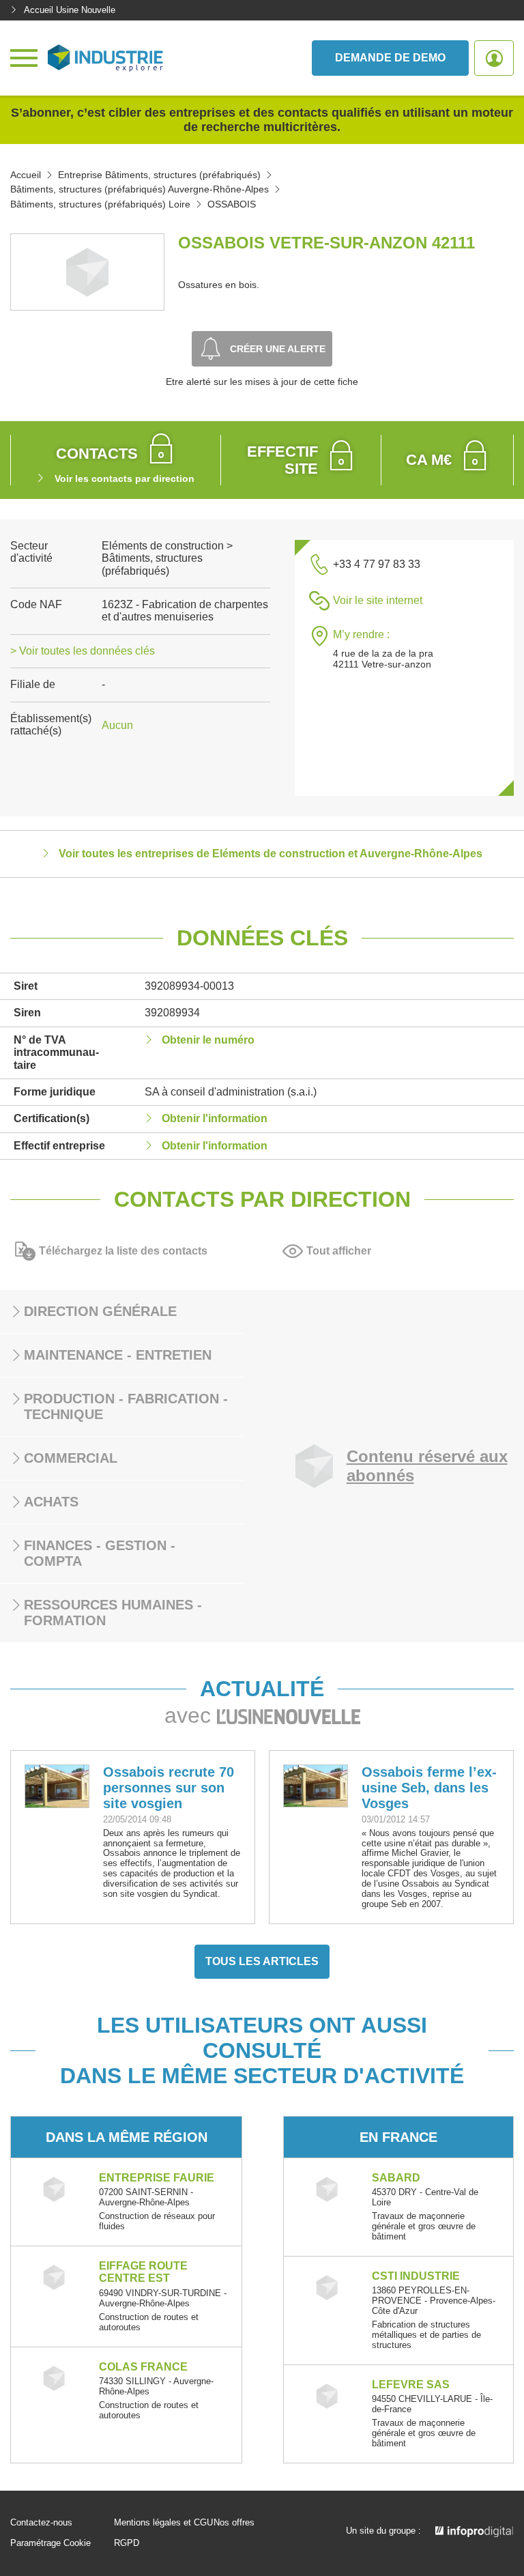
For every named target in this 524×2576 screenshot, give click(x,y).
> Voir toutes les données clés (83, 651)
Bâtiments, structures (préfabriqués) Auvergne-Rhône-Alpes (140, 189)
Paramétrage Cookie (50, 2543)
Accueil (26, 175)
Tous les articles (262, 1961)
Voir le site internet (378, 600)
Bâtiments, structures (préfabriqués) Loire (100, 204)
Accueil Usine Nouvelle (70, 10)
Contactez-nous (41, 2523)
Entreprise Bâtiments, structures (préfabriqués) (159, 175)
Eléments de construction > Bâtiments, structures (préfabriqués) (167, 558)
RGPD (127, 2543)
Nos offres (234, 2523)
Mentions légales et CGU (163, 2523)
